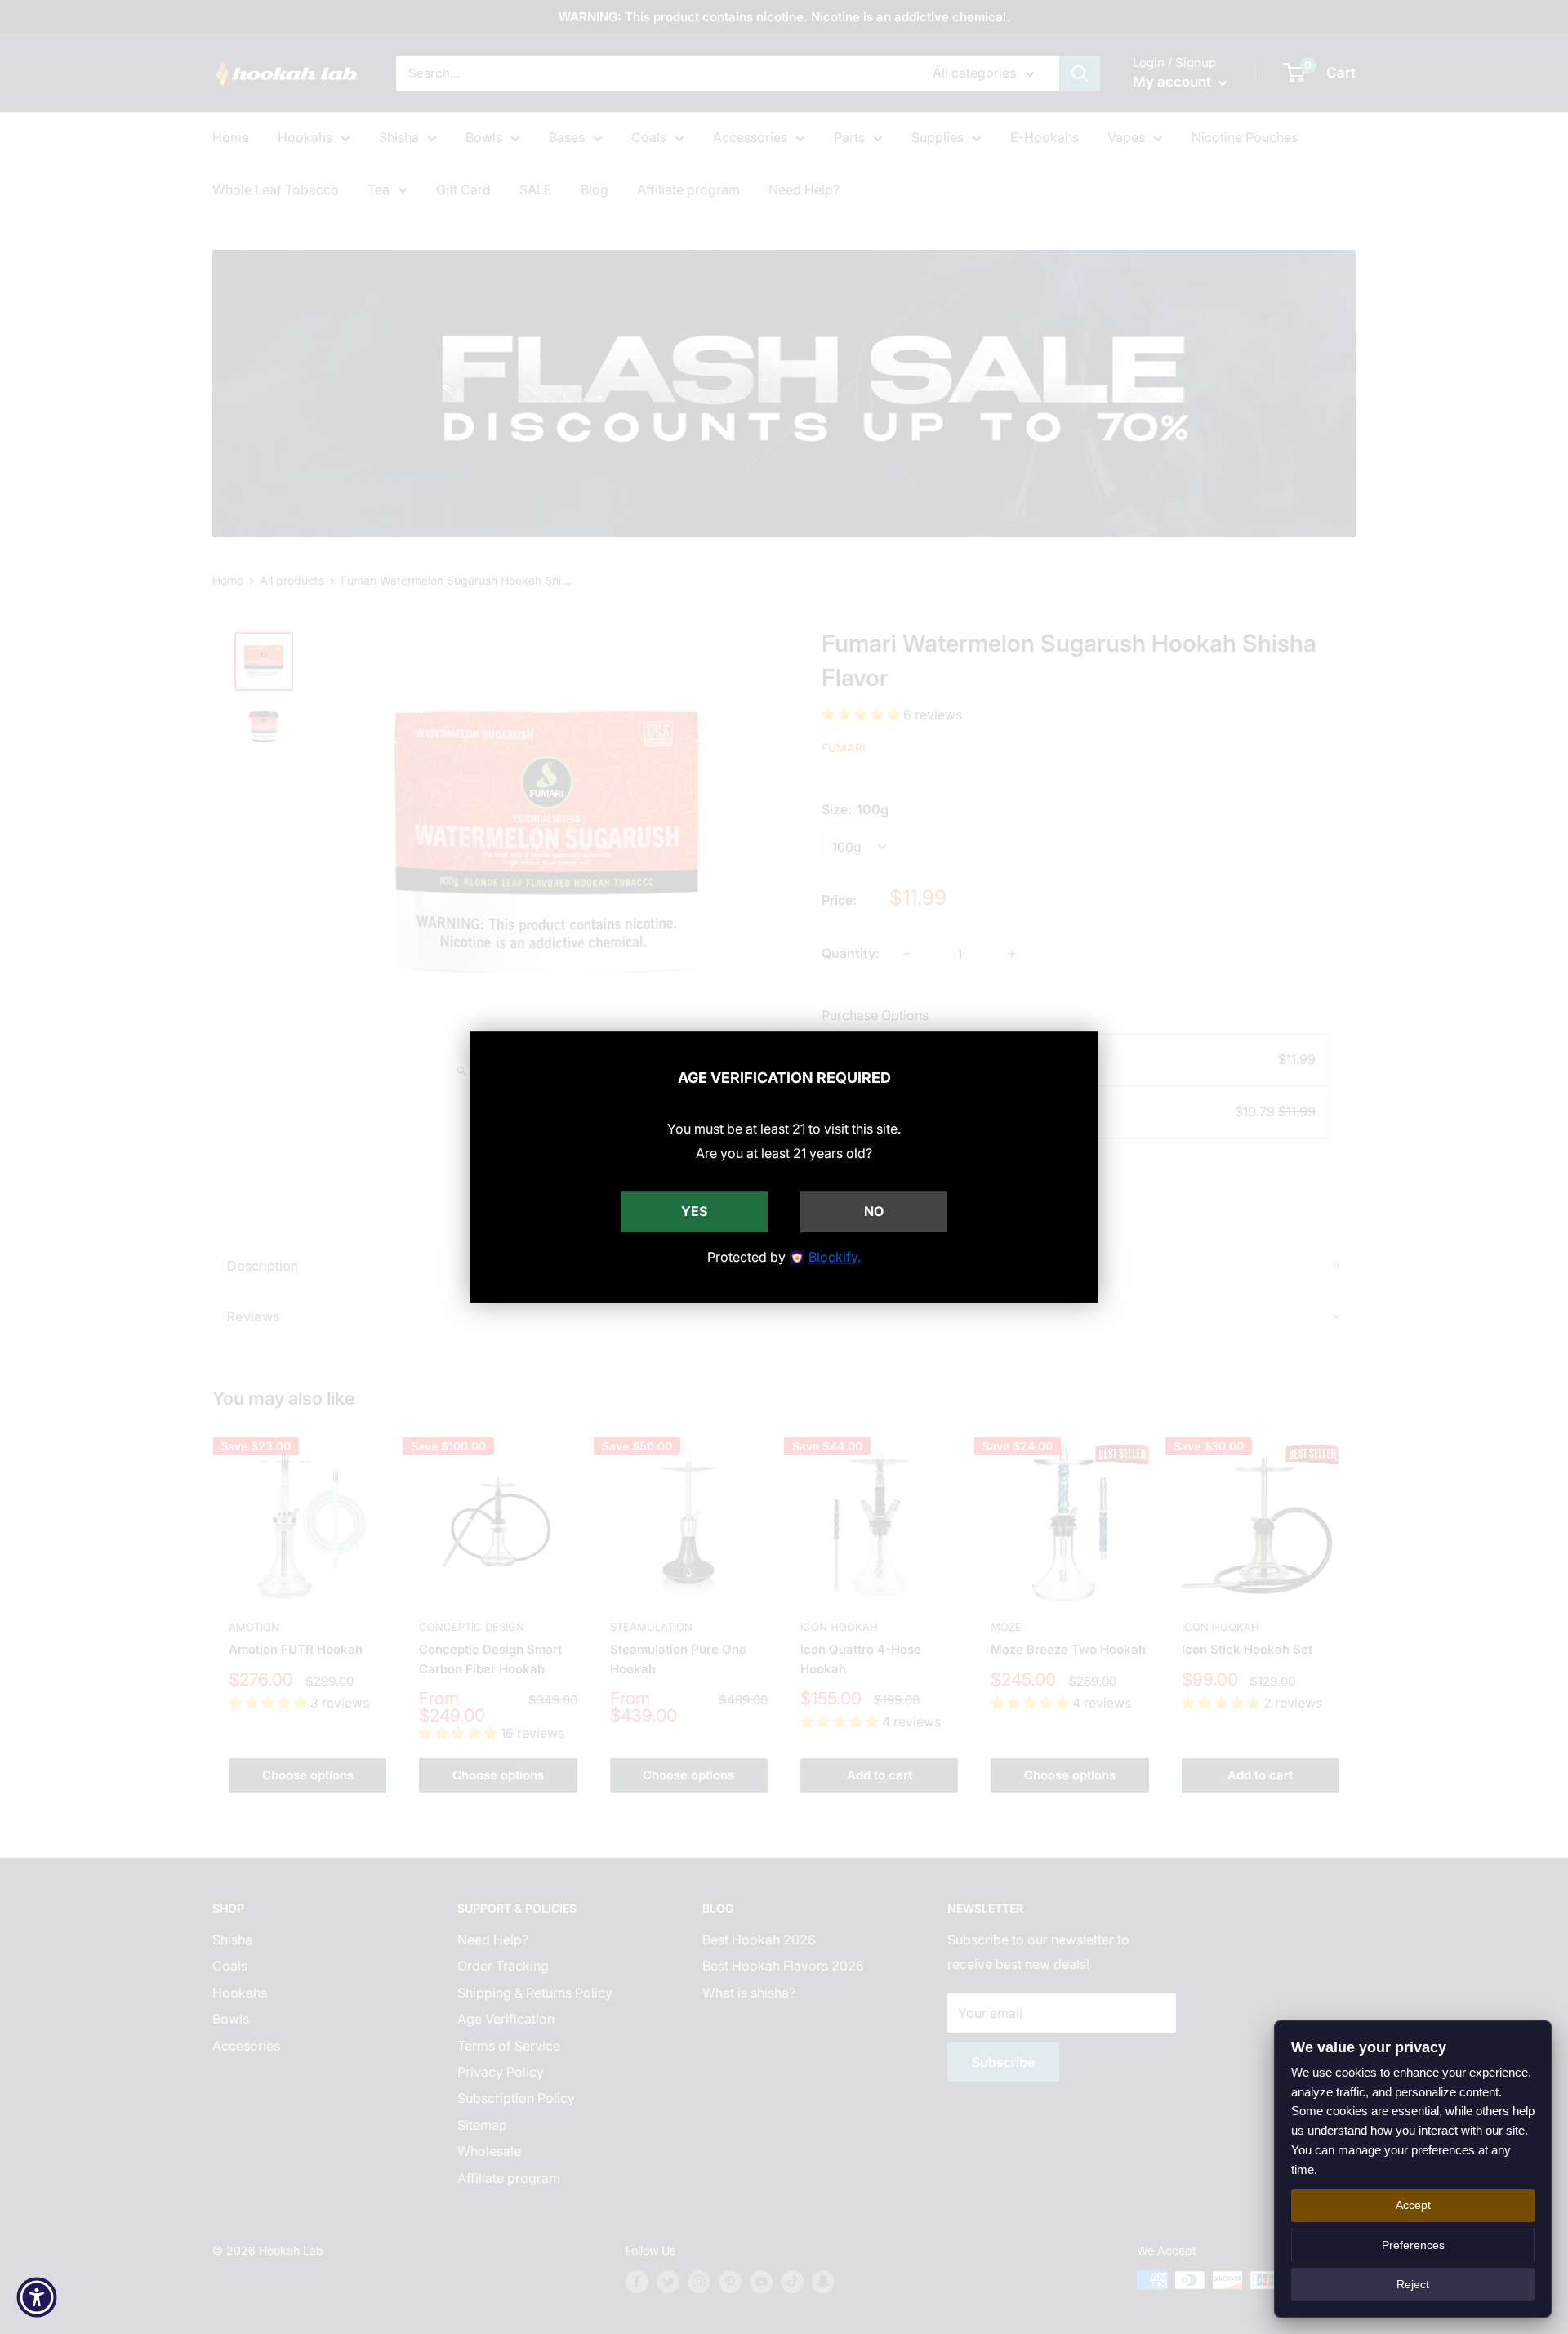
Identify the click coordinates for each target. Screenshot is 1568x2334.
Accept (1413, 2205)
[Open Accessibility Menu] (37, 2297)
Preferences (1413, 2245)
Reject (1413, 2284)
